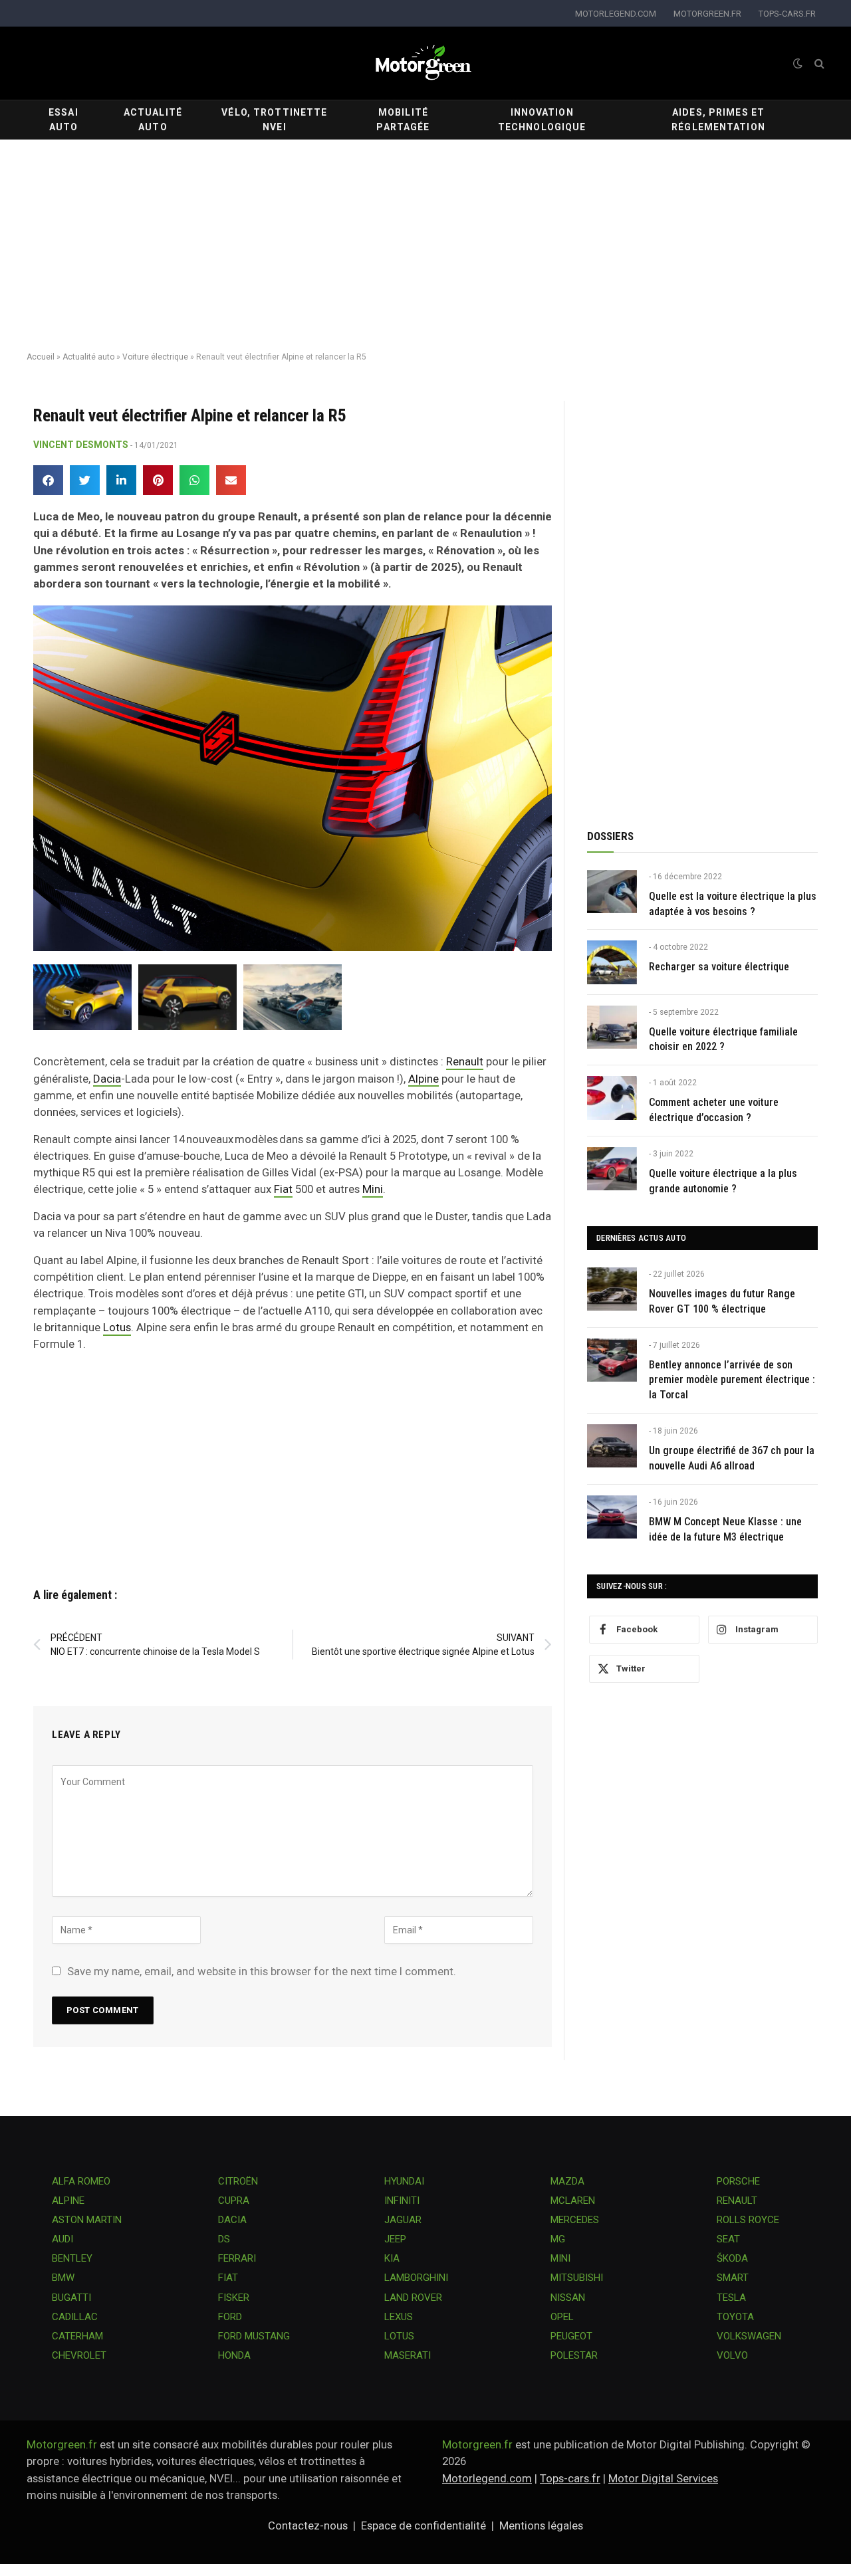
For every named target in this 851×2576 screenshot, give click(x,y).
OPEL (562, 2317)
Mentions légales (541, 2525)
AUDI (62, 2239)
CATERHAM (77, 2336)
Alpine (424, 1079)
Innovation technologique (542, 120)
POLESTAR (574, 2355)
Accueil (41, 357)
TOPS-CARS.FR (787, 14)
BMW (63, 2278)
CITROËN (238, 2181)
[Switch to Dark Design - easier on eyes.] (798, 63)
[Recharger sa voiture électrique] (612, 962)
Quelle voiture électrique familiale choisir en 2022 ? (723, 1039)
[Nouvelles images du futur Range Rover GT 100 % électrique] (612, 1289)
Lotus (117, 1327)
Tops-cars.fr (570, 2478)
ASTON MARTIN (87, 2220)
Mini (373, 1189)
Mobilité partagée (403, 120)
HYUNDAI (404, 2181)
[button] (48, 480)
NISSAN (568, 2298)
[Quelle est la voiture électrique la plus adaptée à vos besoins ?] (612, 892)
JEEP (395, 2239)
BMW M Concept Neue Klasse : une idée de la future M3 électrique (725, 1529)
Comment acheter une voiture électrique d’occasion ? (714, 1110)
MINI (560, 2258)
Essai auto (63, 120)
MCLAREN (573, 2200)
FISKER (234, 2298)
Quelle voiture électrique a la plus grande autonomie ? (723, 1181)
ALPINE (68, 2200)
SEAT (728, 2239)
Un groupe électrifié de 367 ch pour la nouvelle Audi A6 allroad (732, 1458)
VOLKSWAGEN (749, 2336)
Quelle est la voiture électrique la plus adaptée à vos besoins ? (733, 904)
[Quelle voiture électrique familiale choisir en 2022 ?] (612, 1027)
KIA (392, 2258)
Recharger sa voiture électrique (719, 967)
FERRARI (237, 2258)
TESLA (731, 2298)
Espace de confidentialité (424, 2525)
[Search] (818, 63)
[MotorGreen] (425, 63)
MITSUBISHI (577, 2278)
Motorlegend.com (487, 2478)
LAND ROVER (413, 2298)
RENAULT (737, 2200)
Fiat (283, 1189)
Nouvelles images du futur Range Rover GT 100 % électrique (722, 1301)
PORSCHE (738, 2181)
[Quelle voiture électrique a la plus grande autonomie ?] (612, 1169)
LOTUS (399, 2336)
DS (224, 2239)
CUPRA (234, 2200)
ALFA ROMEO (81, 2181)
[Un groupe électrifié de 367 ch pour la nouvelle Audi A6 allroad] (612, 1446)
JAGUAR (403, 2220)
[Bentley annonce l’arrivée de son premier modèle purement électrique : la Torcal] (612, 1360)
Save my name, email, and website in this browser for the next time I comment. (262, 1971)
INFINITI (402, 2200)
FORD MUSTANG (254, 2336)
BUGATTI (71, 2298)
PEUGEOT (571, 2336)
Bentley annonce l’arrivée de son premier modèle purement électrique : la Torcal (732, 1380)
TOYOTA (735, 2317)
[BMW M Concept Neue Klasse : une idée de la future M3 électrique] (612, 1517)
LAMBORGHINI (416, 2278)
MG (558, 2239)
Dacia (107, 1079)
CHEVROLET (79, 2355)
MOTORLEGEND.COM (616, 14)
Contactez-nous (308, 2525)
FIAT (228, 2278)
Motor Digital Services (663, 2478)
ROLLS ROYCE (748, 2220)
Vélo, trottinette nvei (274, 120)
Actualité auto (153, 120)
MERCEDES (575, 2220)
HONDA (234, 2355)
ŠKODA (732, 2258)
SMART (733, 2278)
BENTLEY (72, 2258)
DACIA (232, 2220)
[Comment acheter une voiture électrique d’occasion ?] (612, 1098)
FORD (230, 2317)
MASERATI (408, 2355)
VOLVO (732, 2355)
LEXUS (399, 2317)
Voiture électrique (155, 357)
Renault (465, 1061)
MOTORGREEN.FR (707, 14)
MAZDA (567, 2181)
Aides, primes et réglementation (718, 120)
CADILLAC (75, 2317)
